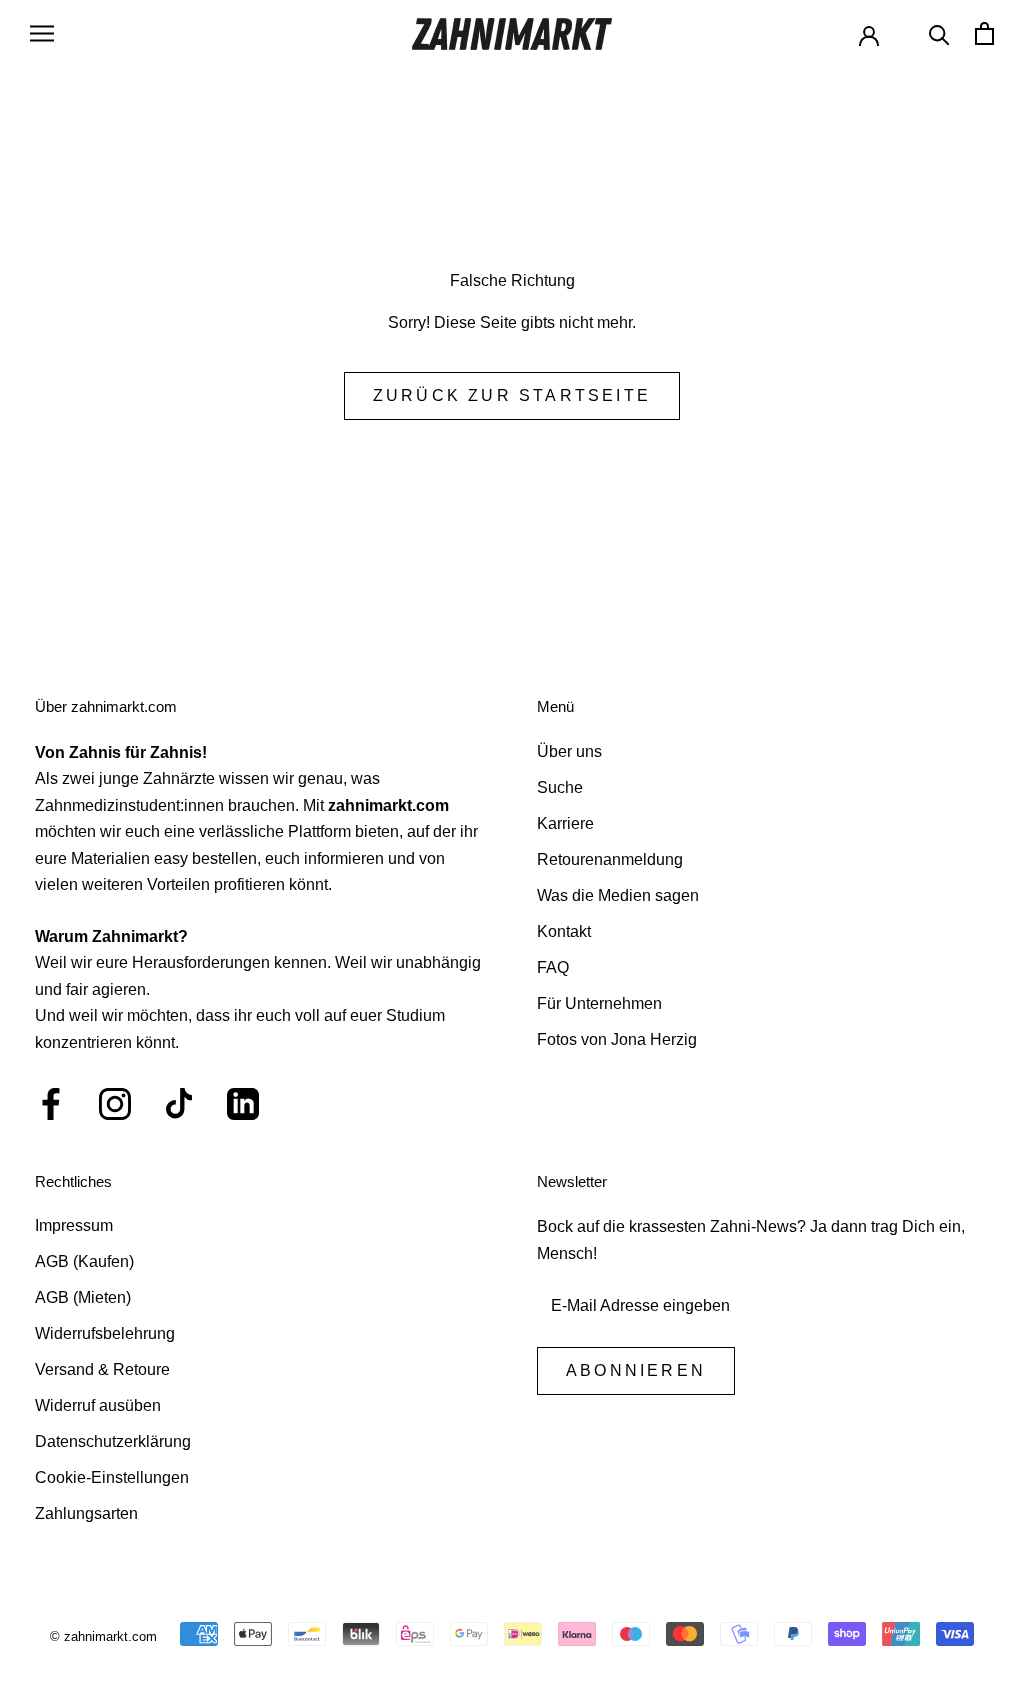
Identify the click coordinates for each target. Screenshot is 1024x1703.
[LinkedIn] (243, 1104)
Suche (560, 787)
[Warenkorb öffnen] (984, 33)
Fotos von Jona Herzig (617, 1039)
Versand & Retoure (102, 1369)
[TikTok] (179, 1104)
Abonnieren (636, 1370)
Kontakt (564, 931)
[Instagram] (115, 1104)
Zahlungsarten (86, 1513)
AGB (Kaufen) (84, 1261)
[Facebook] (51, 1104)
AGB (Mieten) (83, 1297)
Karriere (565, 823)
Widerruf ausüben (98, 1405)
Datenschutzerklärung (113, 1441)
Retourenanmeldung (610, 859)
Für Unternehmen (599, 1003)
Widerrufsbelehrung (105, 1333)
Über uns (569, 751)
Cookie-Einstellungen (112, 1477)
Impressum (74, 1225)
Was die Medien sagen (618, 895)
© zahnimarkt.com (103, 1636)
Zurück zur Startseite (512, 395)
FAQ (553, 967)
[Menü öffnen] (42, 33)
